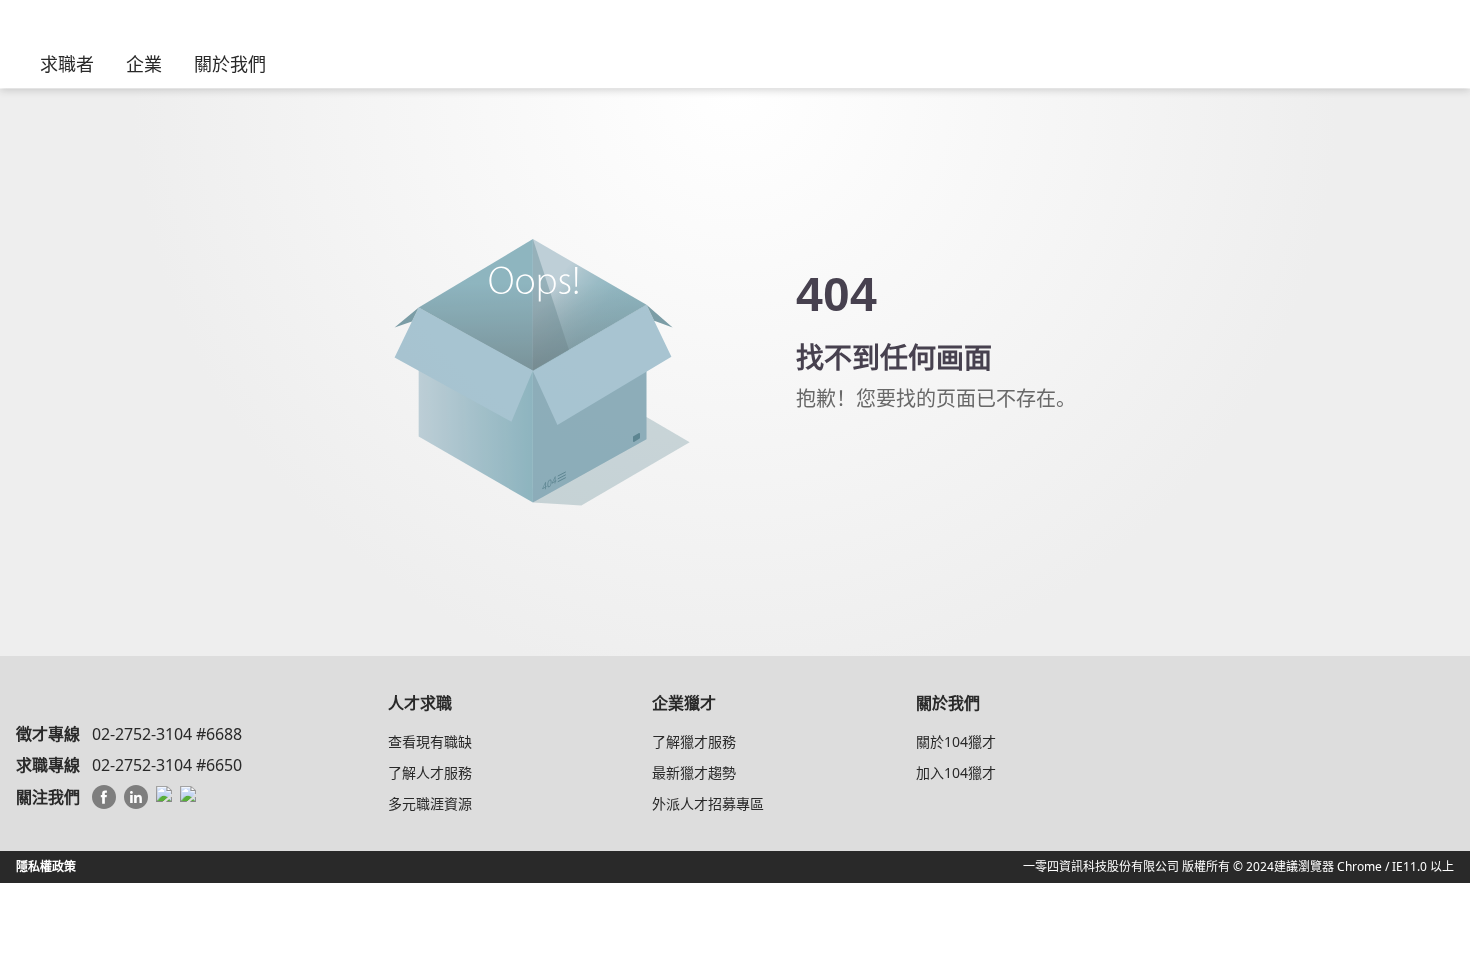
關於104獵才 (956, 741)
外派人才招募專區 (708, 803)
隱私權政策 (46, 866)
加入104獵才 (956, 772)
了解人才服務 (430, 772)
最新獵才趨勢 (694, 772)
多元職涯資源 (430, 803)
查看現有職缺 (430, 741)
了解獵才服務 (694, 741)
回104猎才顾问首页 (906, 459)
